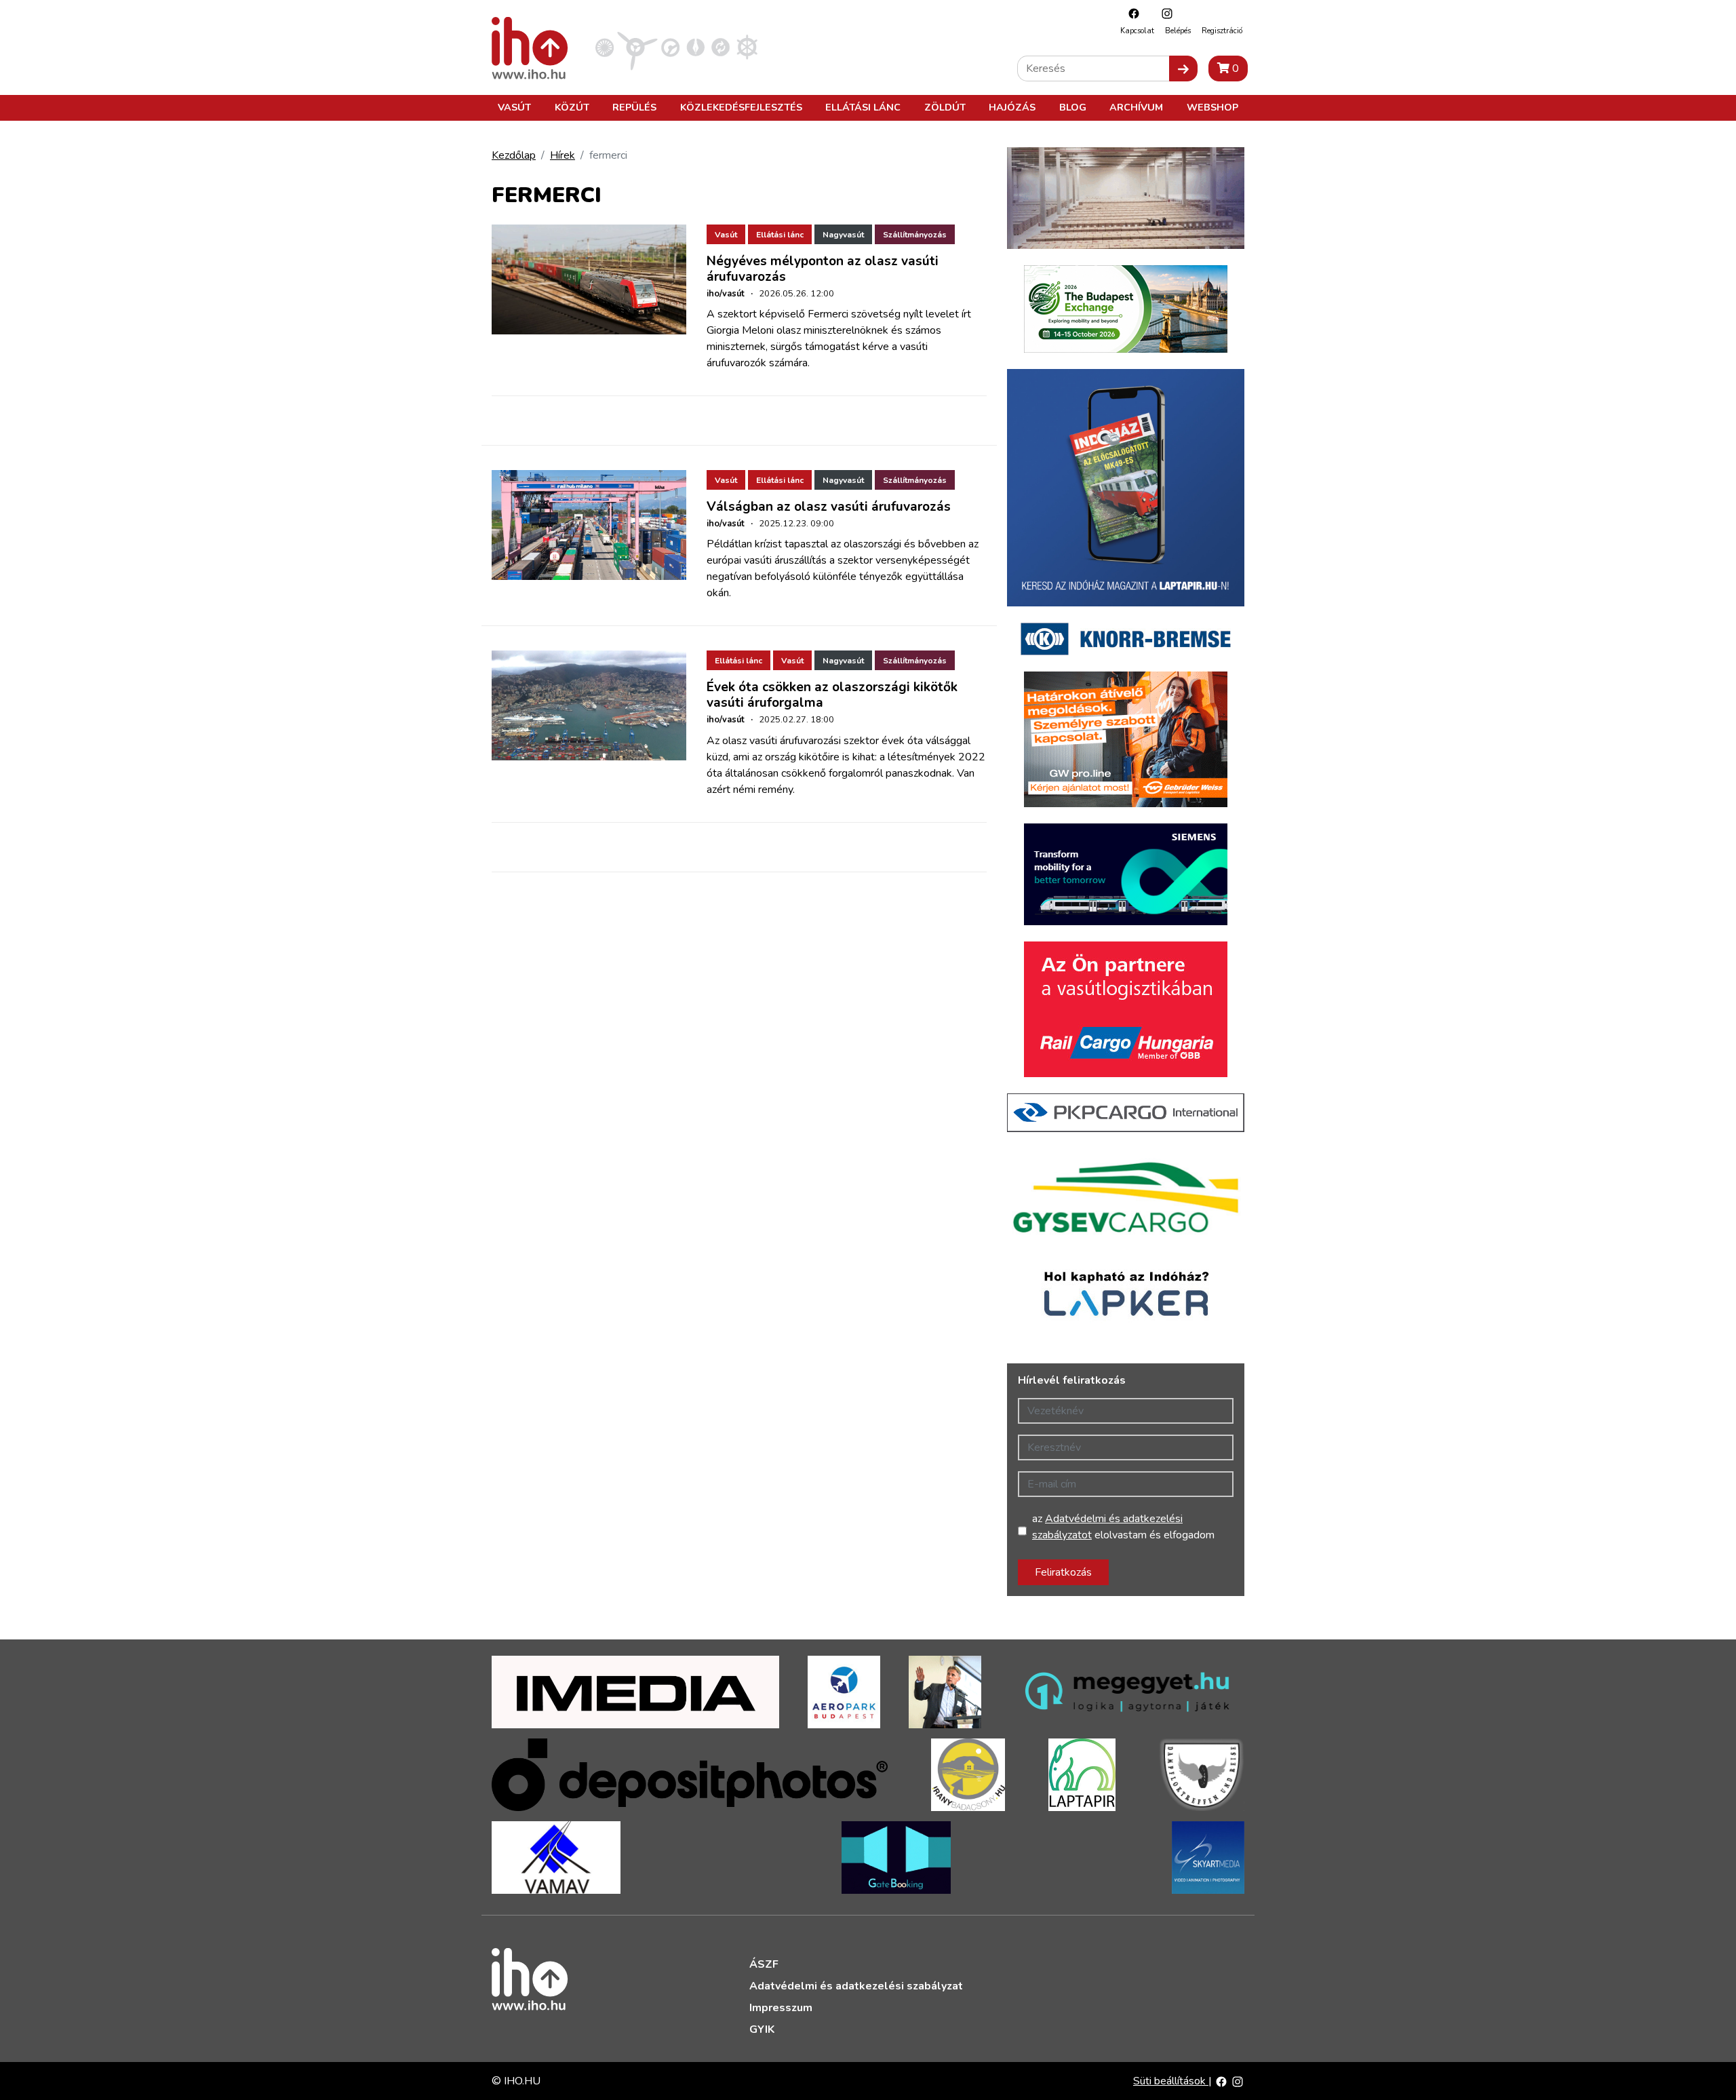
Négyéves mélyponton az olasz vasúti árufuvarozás (823, 269)
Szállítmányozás (915, 235)
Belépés (1178, 31)
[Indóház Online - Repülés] (637, 47)
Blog (1073, 107)
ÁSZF (764, 1964)
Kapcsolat (1137, 31)
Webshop (1212, 107)
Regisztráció (1222, 31)
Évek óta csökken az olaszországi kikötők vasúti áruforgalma (832, 695)
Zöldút (945, 107)
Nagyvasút (843, 235)
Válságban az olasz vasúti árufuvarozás (829, 507)
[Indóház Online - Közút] (670, 47)
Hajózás (1012, 107)
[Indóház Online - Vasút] (605, 47)
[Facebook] (1130, 13)
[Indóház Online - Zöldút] (721, 47)
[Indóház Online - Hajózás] (747, 47)
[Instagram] (1164, 13)
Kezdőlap (514, 155)
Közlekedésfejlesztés (741, 107)
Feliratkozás (1063, 1572)
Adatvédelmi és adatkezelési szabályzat (856, 1986)
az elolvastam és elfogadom (1123, 1527)
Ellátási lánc (863, 107)
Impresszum (781, 2008)
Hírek (563, 155)
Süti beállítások (1171, 2081)
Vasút (514, 107)
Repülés (634, 107)
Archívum (1136, 107)
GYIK (762, 2029)
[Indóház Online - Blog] (695, 47)
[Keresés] (1183, 69)
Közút (572, 107)
